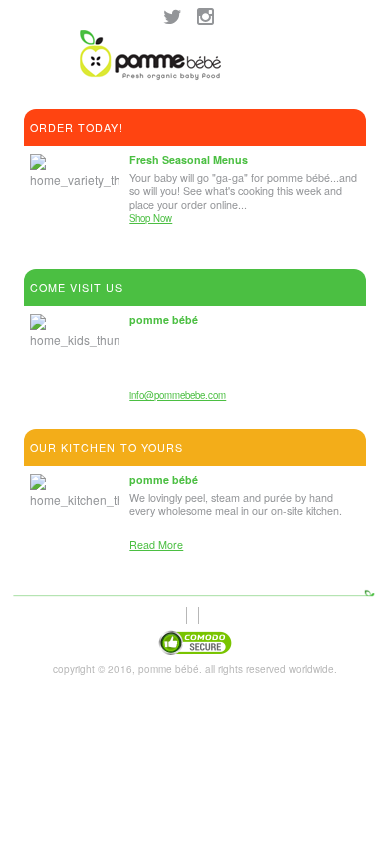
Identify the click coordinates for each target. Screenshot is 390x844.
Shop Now (150, 218)
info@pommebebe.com (177, 395)
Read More (156, 544)
